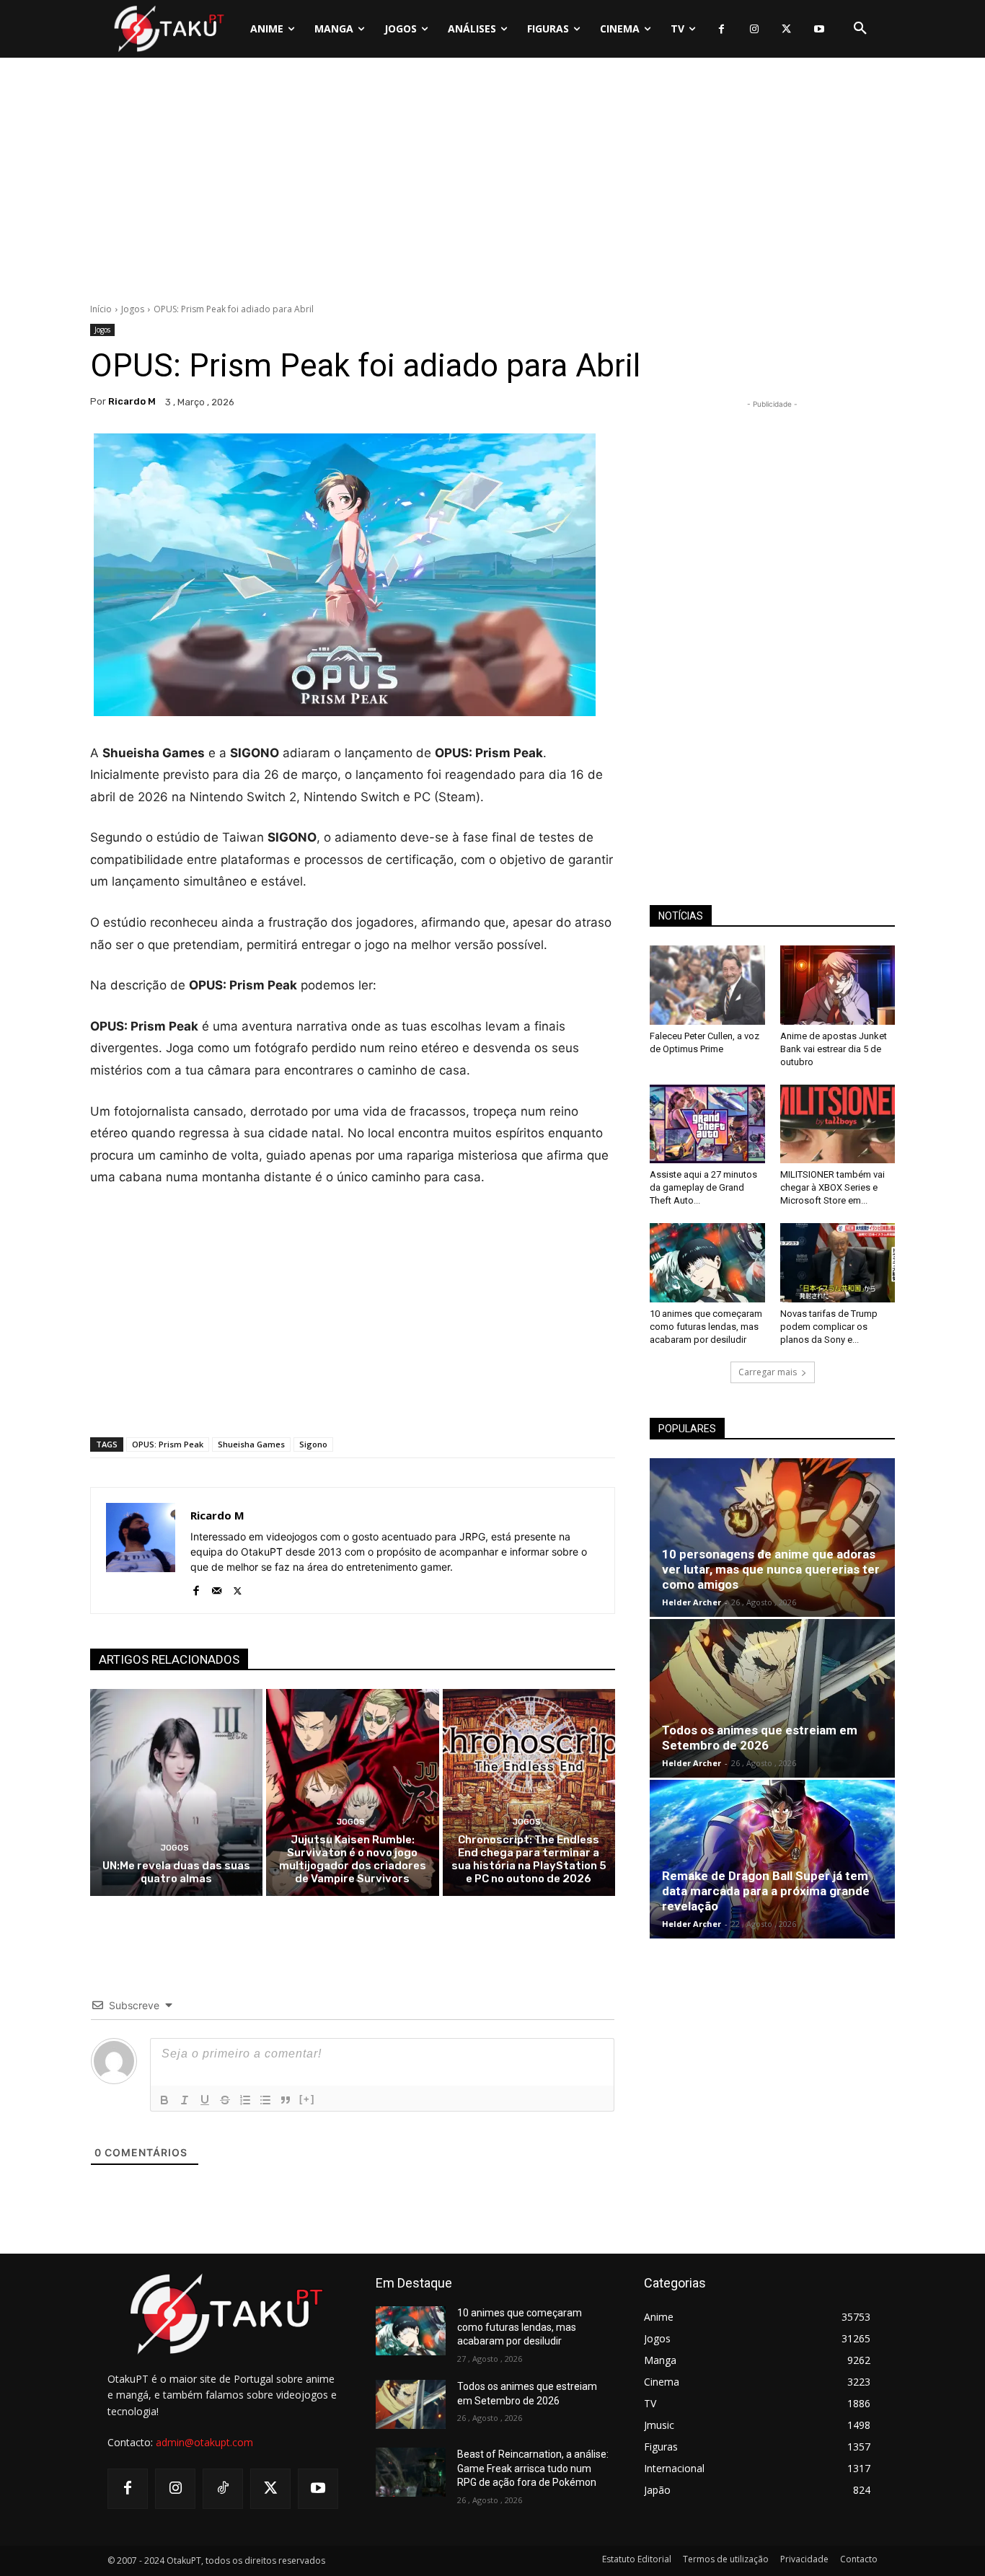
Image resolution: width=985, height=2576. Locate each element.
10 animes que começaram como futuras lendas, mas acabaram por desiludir (706, 1327)
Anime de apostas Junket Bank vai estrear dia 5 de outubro (834, 1049)
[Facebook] (721, 29)
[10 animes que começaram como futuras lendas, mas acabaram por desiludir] (707, 1263)
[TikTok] (223, 2489)
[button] (860, 29)
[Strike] (225, 2100)
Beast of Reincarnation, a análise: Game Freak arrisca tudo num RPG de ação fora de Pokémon (533, 2468)
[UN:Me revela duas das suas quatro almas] (176, 1792)
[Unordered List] (265, 2100)
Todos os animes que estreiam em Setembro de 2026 (760, 1738)
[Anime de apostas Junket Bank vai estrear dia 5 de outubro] (838, 985)
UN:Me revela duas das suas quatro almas (176, 1872)
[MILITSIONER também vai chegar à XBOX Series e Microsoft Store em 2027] (838, 1124)
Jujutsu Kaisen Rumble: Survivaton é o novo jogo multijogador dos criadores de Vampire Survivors (353, 1859)
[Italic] (185, 2100)
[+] (307, 2099)
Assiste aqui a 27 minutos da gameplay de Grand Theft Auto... (703, 1187)
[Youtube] (819, 29)
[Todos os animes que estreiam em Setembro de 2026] (772, 1698)
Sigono (313, 1444)
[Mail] (217, 1588)
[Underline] (205, 2100)
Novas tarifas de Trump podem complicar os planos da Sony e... (829, 1327)
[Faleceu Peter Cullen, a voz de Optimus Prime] (707, 985)
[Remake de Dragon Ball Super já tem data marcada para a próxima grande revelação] (772, 1859)
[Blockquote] (286, 2100)
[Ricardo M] (141, 1551)
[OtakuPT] (168, 28)
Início (101, 309)
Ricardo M (132, 401)
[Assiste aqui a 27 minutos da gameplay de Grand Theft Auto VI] (707, 1124)
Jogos (133, 309)
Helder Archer (692, 1602)
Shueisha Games (251, 1444)
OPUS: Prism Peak (168, 1444)
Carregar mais (768, 1372)
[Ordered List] (245, 2100)
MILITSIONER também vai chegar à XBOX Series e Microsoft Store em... (832, 1187)
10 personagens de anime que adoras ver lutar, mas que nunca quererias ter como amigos (771, 1569)
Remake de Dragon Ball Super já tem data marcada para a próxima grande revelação (766, 1891)
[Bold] (164, 2100)
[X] (786, 29)
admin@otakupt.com (204, 2442)
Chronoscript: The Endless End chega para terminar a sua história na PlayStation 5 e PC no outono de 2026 (529, 1859)
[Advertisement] (492, 184)
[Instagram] (754, 29)
